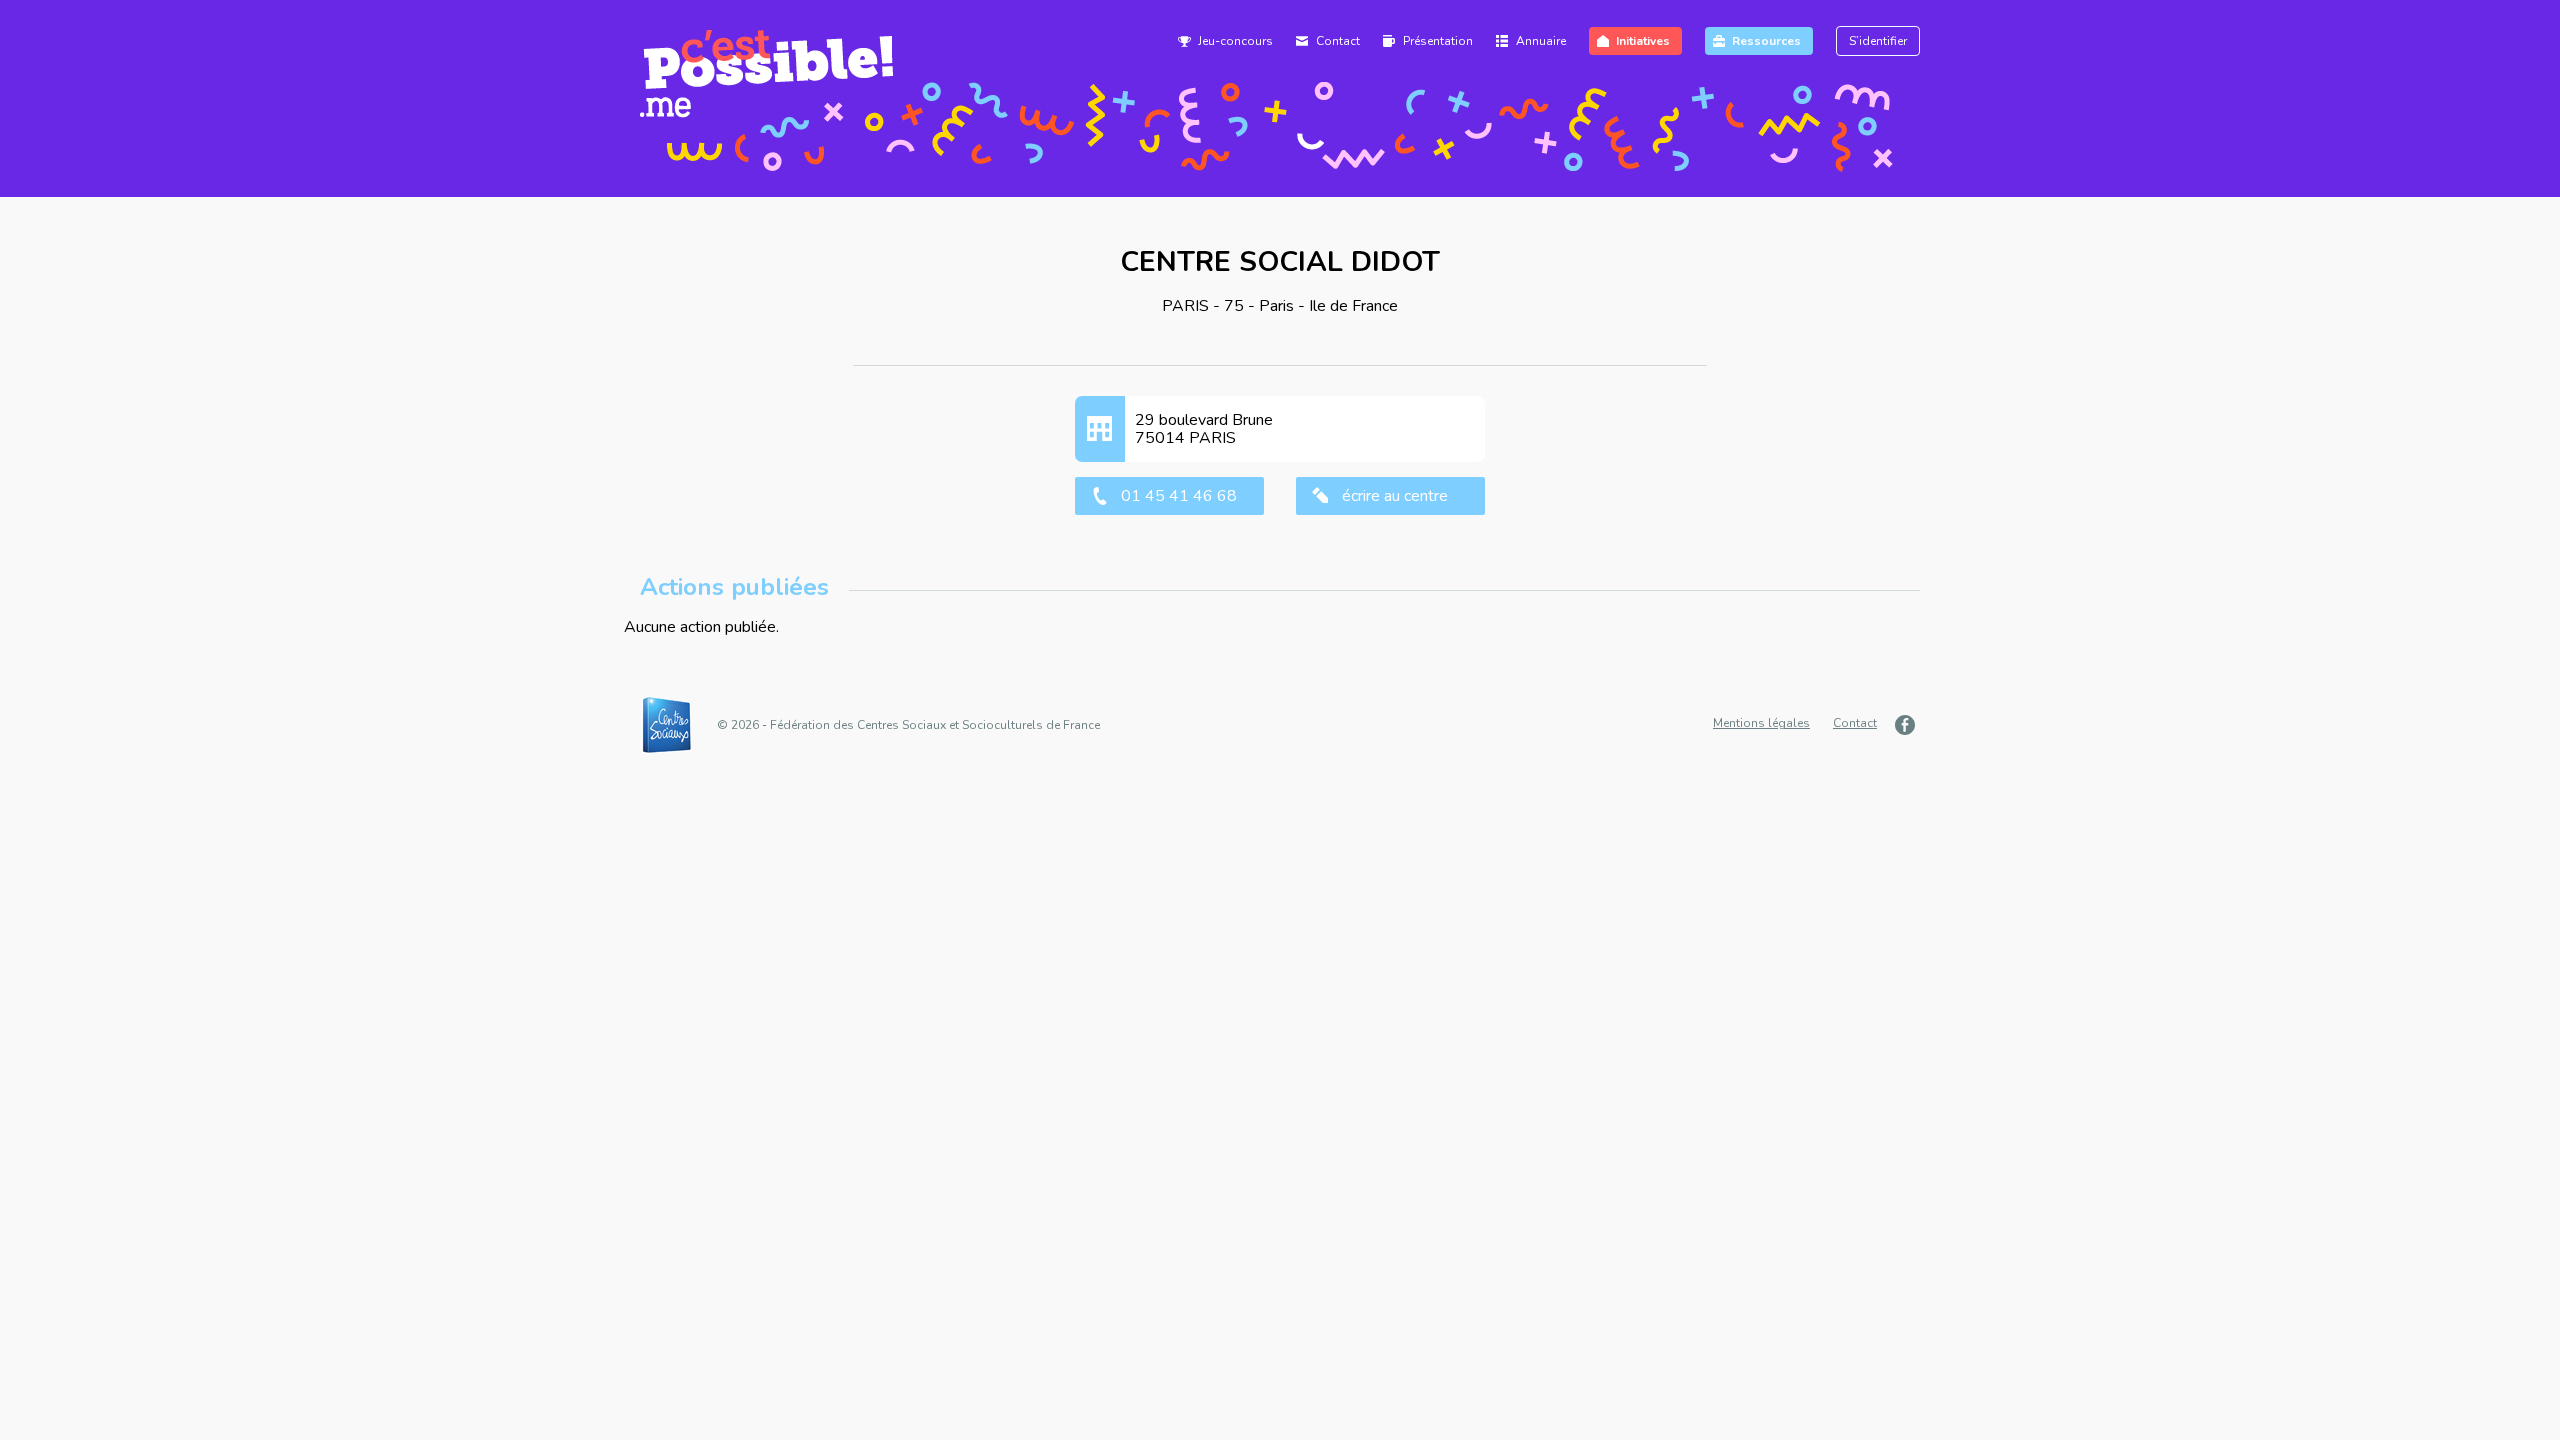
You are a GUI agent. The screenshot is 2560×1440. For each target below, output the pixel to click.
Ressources (1766, 41)
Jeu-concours (1235, 41)
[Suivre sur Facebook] (1907, 724)
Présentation (1438, 41)
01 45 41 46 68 (1179, 496)
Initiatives (1643, 41)
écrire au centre (1395, 496)
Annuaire (1541, 41)
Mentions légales (1761, 723)
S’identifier (1878, 41)
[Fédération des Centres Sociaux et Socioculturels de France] (677, 725)
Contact (1338, 41)
